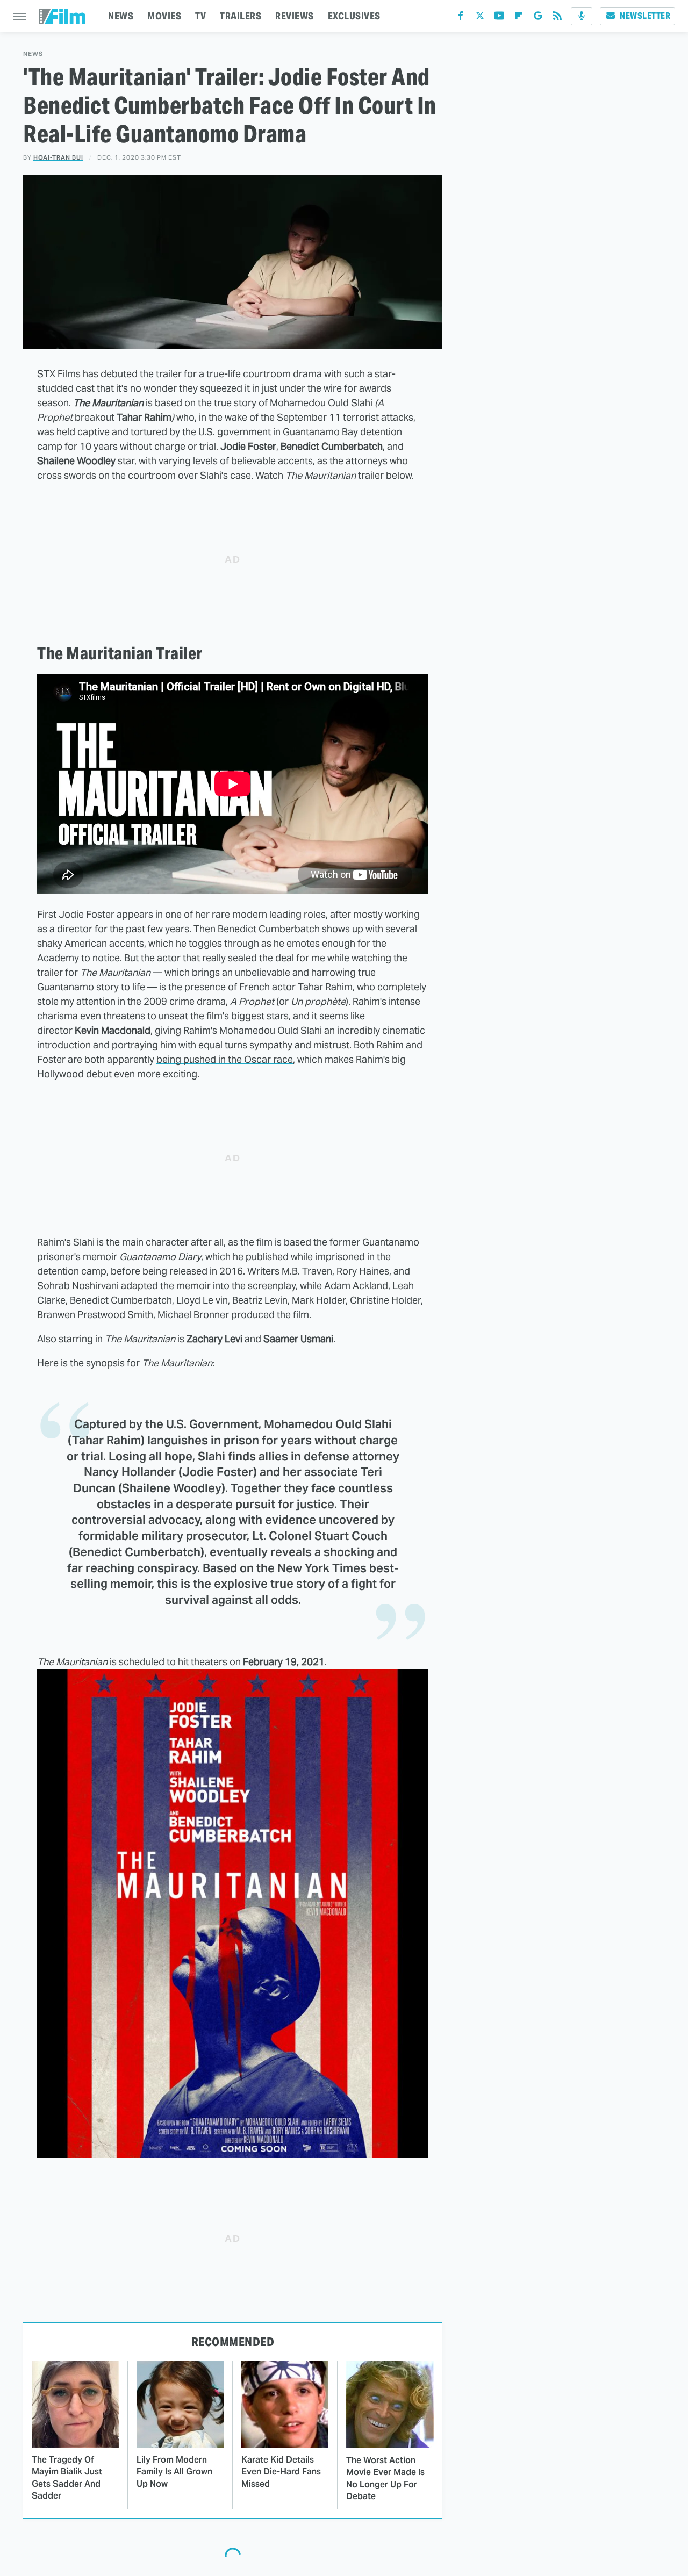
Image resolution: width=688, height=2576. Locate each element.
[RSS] (557, 18)
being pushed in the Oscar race (225, 1059)
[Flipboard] (519, 18)
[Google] (538, 18)
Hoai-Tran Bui (58, 157)
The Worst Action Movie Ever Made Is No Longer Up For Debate (385, 2478)
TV (200, 16)
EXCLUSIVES (354, 16)
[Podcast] (582, 16)
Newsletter (645, 16)
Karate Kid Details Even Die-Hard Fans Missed (281, 2472)
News (33, 54)
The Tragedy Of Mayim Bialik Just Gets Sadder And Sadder (67, 2478)
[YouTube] (499, 18)
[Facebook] (461, 18)
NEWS (121, 16)
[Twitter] (480, 18)
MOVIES (164, 16)
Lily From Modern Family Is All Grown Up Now (174, 2472)
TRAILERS (241, 16)
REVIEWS (295, 16)
